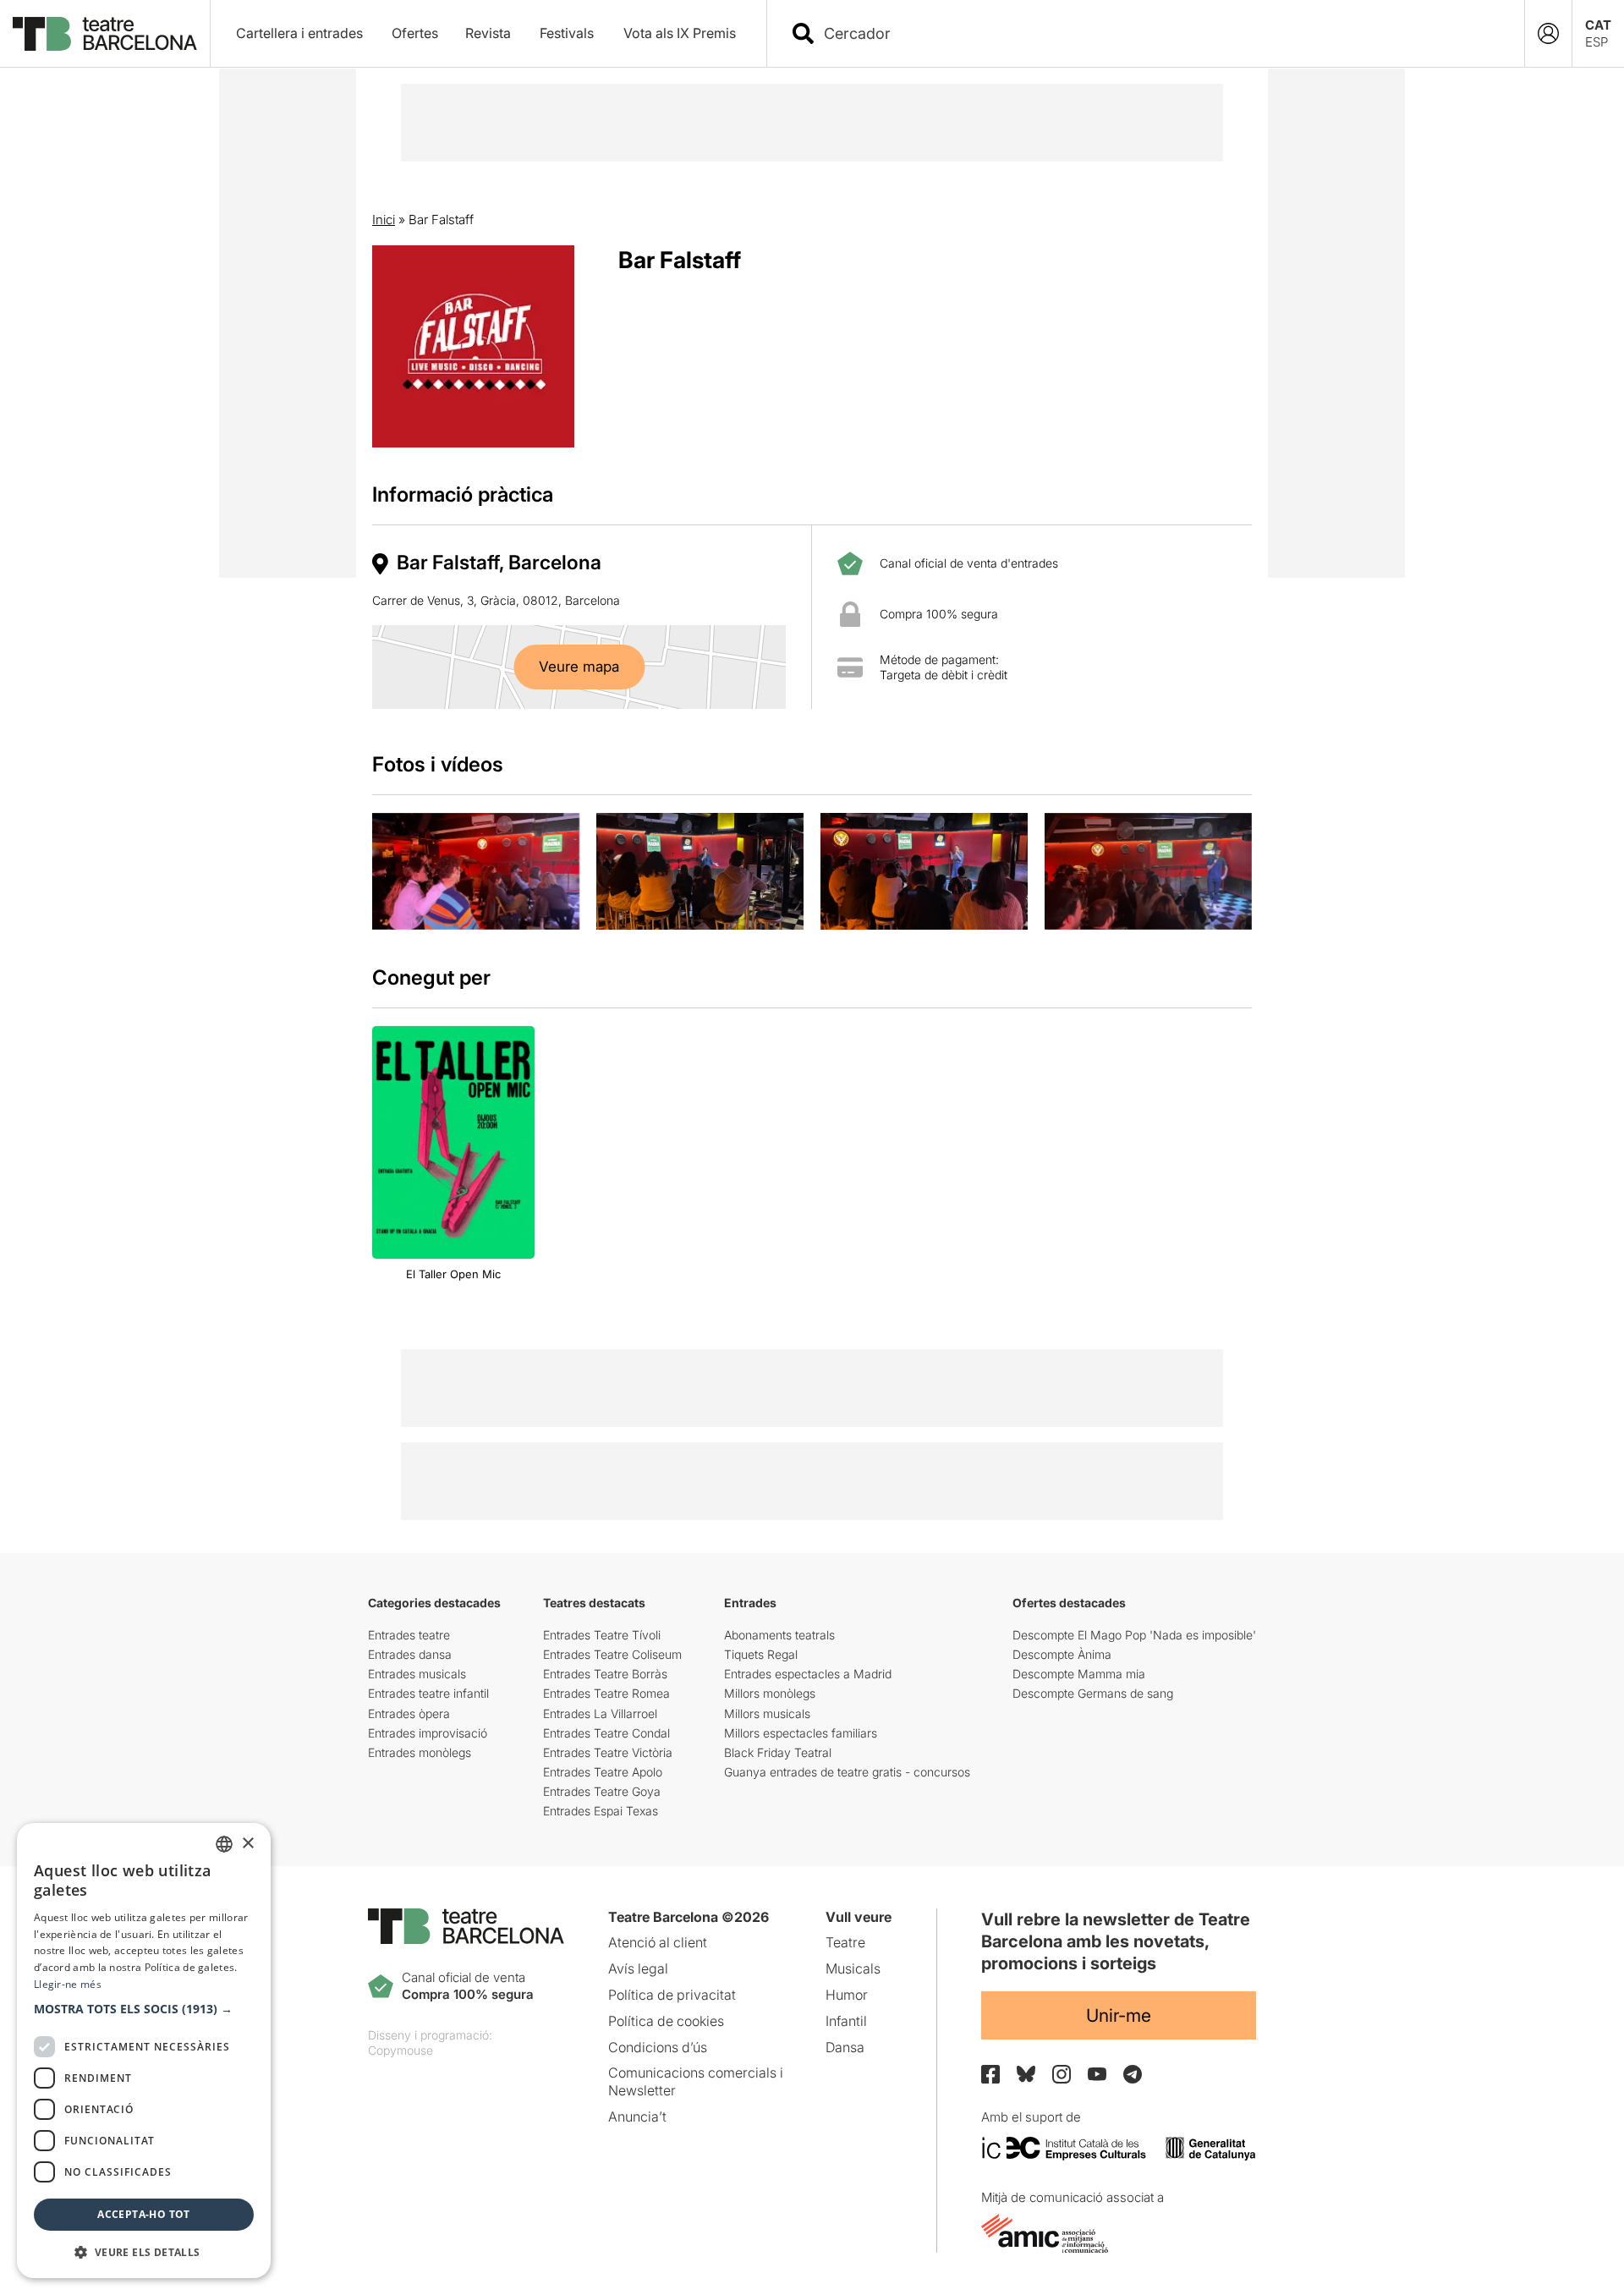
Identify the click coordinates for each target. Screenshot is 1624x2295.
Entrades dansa (410, 1654)
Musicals (853, 1968)
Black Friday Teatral (778, 1752)
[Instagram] (1062, 2074)
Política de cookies (666, 2021)
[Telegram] (1133, 2074)
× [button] (247, 1844)
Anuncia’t (637, 2117)
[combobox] (1160, 33)
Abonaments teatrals (779, 1635)
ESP (1597, 42)
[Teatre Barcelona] (105, 34)
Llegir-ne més (68, 1984)
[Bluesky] (1026, 2074)
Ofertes (415, 33)
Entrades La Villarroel (600, 1713)
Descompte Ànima (1062, 1654)
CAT (1598, 25)
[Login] (1548, 33)
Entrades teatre (409, 1635)
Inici (384, 220)
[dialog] (144, 2051)
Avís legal (638, 1968)
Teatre (845, 1942)
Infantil (846, 2021)
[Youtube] (1097, 2074)
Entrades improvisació (428, 1733)
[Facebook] (990, 2074)
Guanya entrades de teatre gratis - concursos (847, 1772)
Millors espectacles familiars (801, 1733)
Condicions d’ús (658, 2047)
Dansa (845, 2047)
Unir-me (1119, 2015)
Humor (847, 1995)
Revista (488, 33)
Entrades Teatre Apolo (603, 1772)
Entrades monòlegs (420, 1752)
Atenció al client (658, 1942)
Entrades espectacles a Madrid (808, 1674)
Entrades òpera (409, 1713)
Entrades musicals (417, 1674)
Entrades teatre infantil (428, 1693)
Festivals (567, 33)
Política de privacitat (672, 1995)
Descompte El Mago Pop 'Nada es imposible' (1134, 1635)
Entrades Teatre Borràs (605, 1674)
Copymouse (401, 2050)
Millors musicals (767, 1713)
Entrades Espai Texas (601, 1811)
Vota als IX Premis (680, 33)
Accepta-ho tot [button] (144, 2214)
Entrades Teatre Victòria (608, 1752)
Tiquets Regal (761, 1654)
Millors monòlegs (770, 1693)
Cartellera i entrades (299, 33)
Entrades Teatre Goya (602, 1791)
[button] (144, 2009)
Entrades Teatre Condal (606, 1733)
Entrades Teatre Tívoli (602, 1635)
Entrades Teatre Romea (606, 1693)
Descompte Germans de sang (1093, 1693)
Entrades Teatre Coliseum (612, 1654)
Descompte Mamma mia (1079, 1674)
